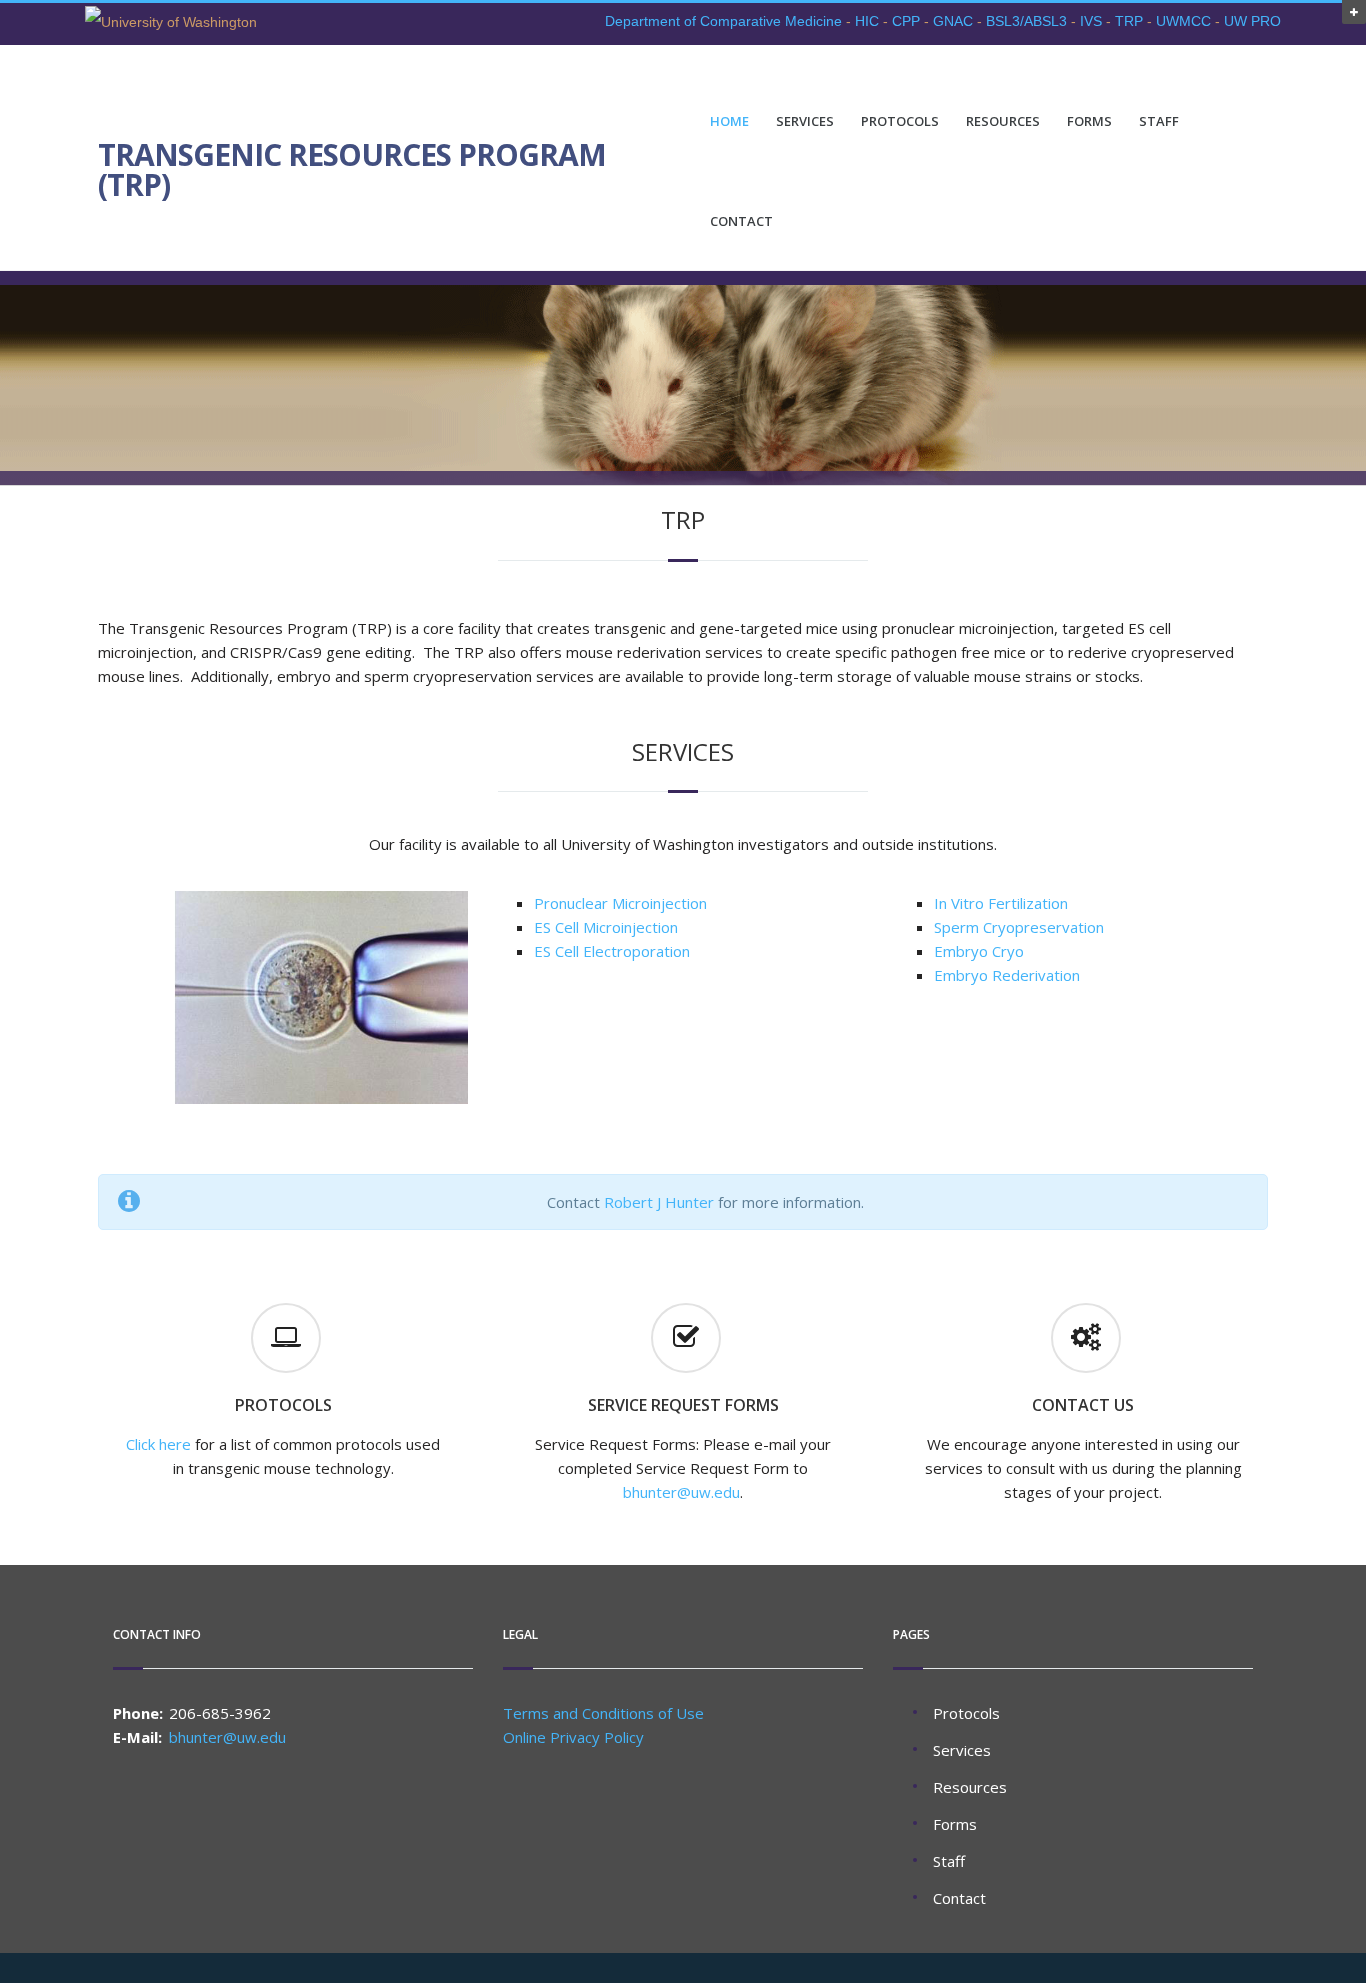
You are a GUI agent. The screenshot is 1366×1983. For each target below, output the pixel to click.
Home (729, 121)
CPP (906, 21)
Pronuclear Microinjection (620, 903)
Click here (158, 1444)
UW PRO (1252, 21)
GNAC (953, 21)
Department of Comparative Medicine (723, 21)
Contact (741, 221)
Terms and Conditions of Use (603, 1713)
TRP (1129, 21)
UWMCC (1183, 21)
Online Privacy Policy (573, 1737)
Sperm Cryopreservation (1019, 927)
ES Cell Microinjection (606, 927)
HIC (867, 21)
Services (805, 121)
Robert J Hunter (659, 1202)
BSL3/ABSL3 (1026, 21)
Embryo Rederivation (1007, 975)
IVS (1091, 21)
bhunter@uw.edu (681, 1492)
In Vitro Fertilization (1001, 903)
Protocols (900, 121)
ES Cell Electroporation (612, 951)
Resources (1003, 121)
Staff (1159, 121)
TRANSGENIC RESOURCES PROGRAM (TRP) (352, 170)
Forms (1089, 121)
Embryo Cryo (979, 951)
